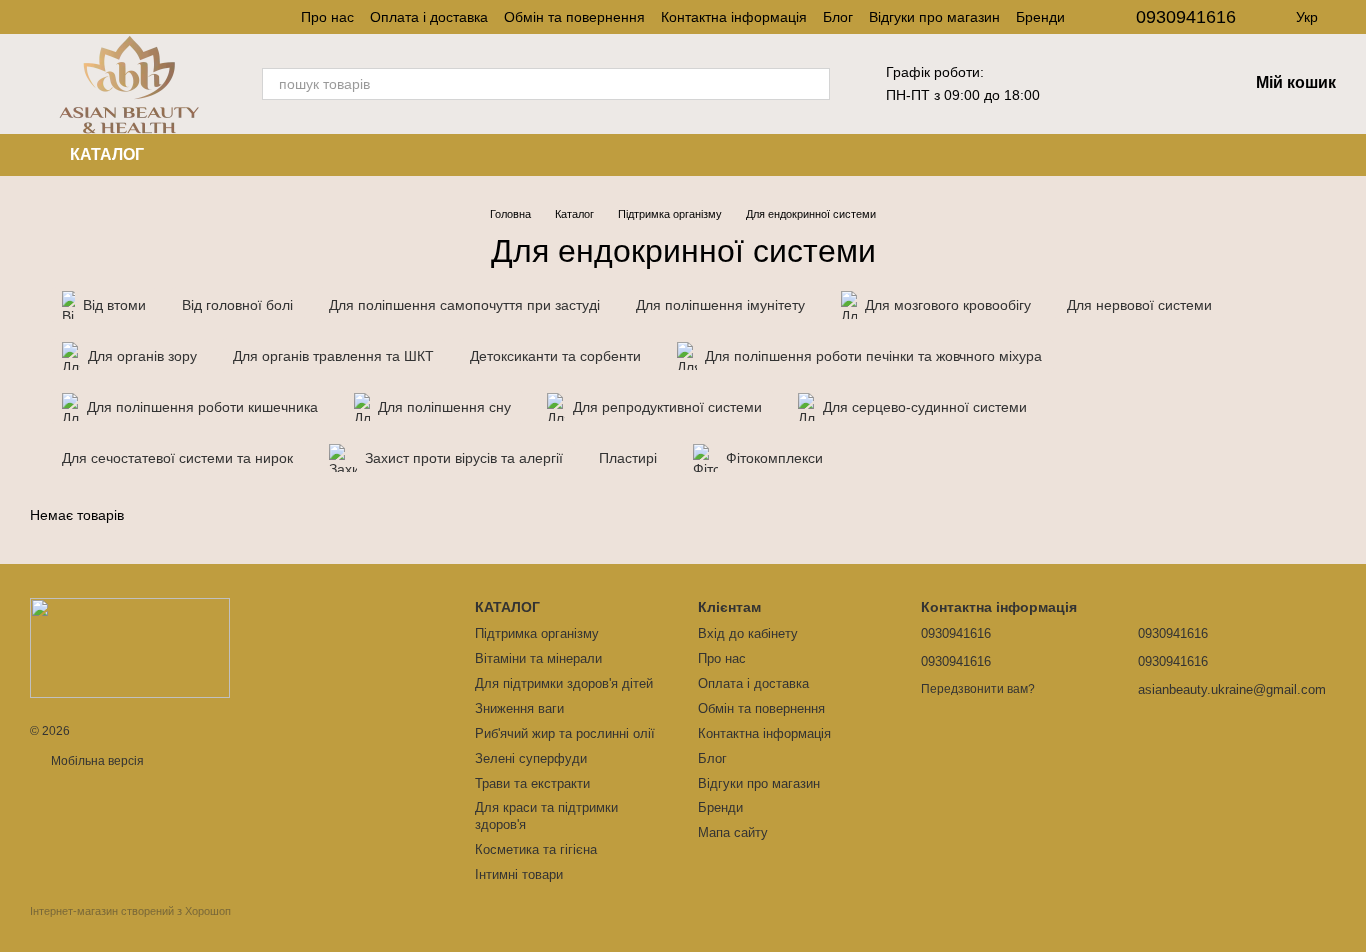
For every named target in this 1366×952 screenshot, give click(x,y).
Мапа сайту (733, 832)
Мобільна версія (96, 761)
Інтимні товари (519, 874)
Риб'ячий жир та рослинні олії (565, 733)
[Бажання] (1128, 84)
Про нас (327, 17)
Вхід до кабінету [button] (748, 633)
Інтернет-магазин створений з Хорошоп (130, 911)
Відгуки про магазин (934, 17)
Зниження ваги (519, 708)
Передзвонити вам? (978, 689)
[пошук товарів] (814, 84)
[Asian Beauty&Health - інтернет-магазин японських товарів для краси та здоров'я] (130, 647)
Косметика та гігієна (536, 849)
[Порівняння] (1180, 84)
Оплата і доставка (429, 17)
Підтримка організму (537, 633)
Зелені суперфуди (531, 758)
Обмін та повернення (574, 17)
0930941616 (1186, 17)
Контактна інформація (734, 17)
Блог (838, 17)
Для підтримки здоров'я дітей (564, 683)
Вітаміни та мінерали (538, 658)
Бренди (1040, 17)
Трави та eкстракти (532, 783)
